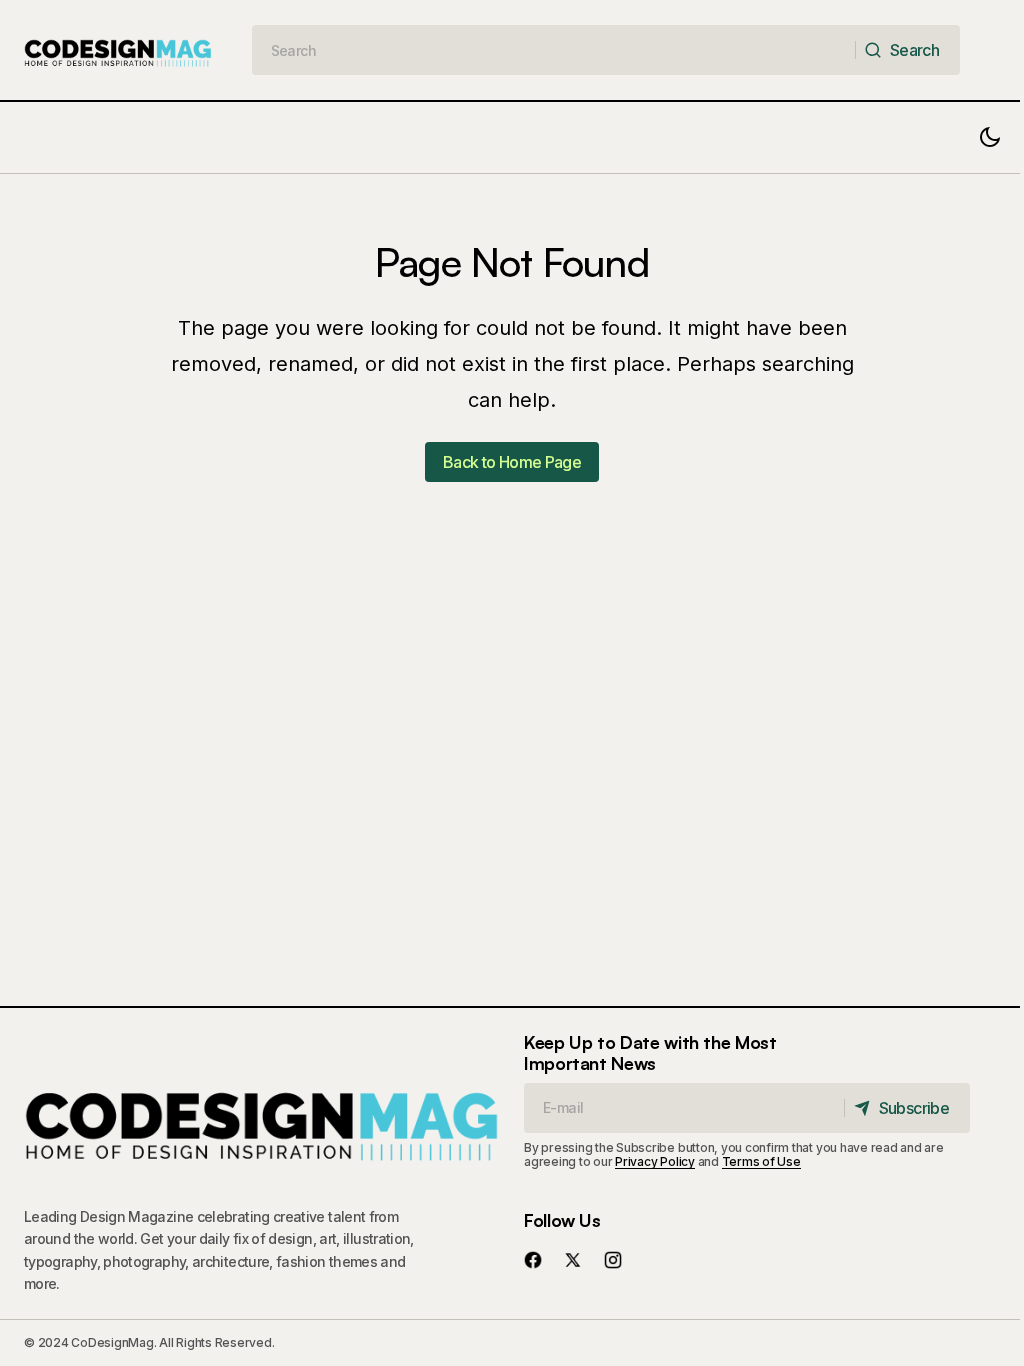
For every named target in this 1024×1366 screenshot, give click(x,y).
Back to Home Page (512, 462)
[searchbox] (554, 50)
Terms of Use (761, 1161)
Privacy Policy (655, 1161)
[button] (990, 137)
